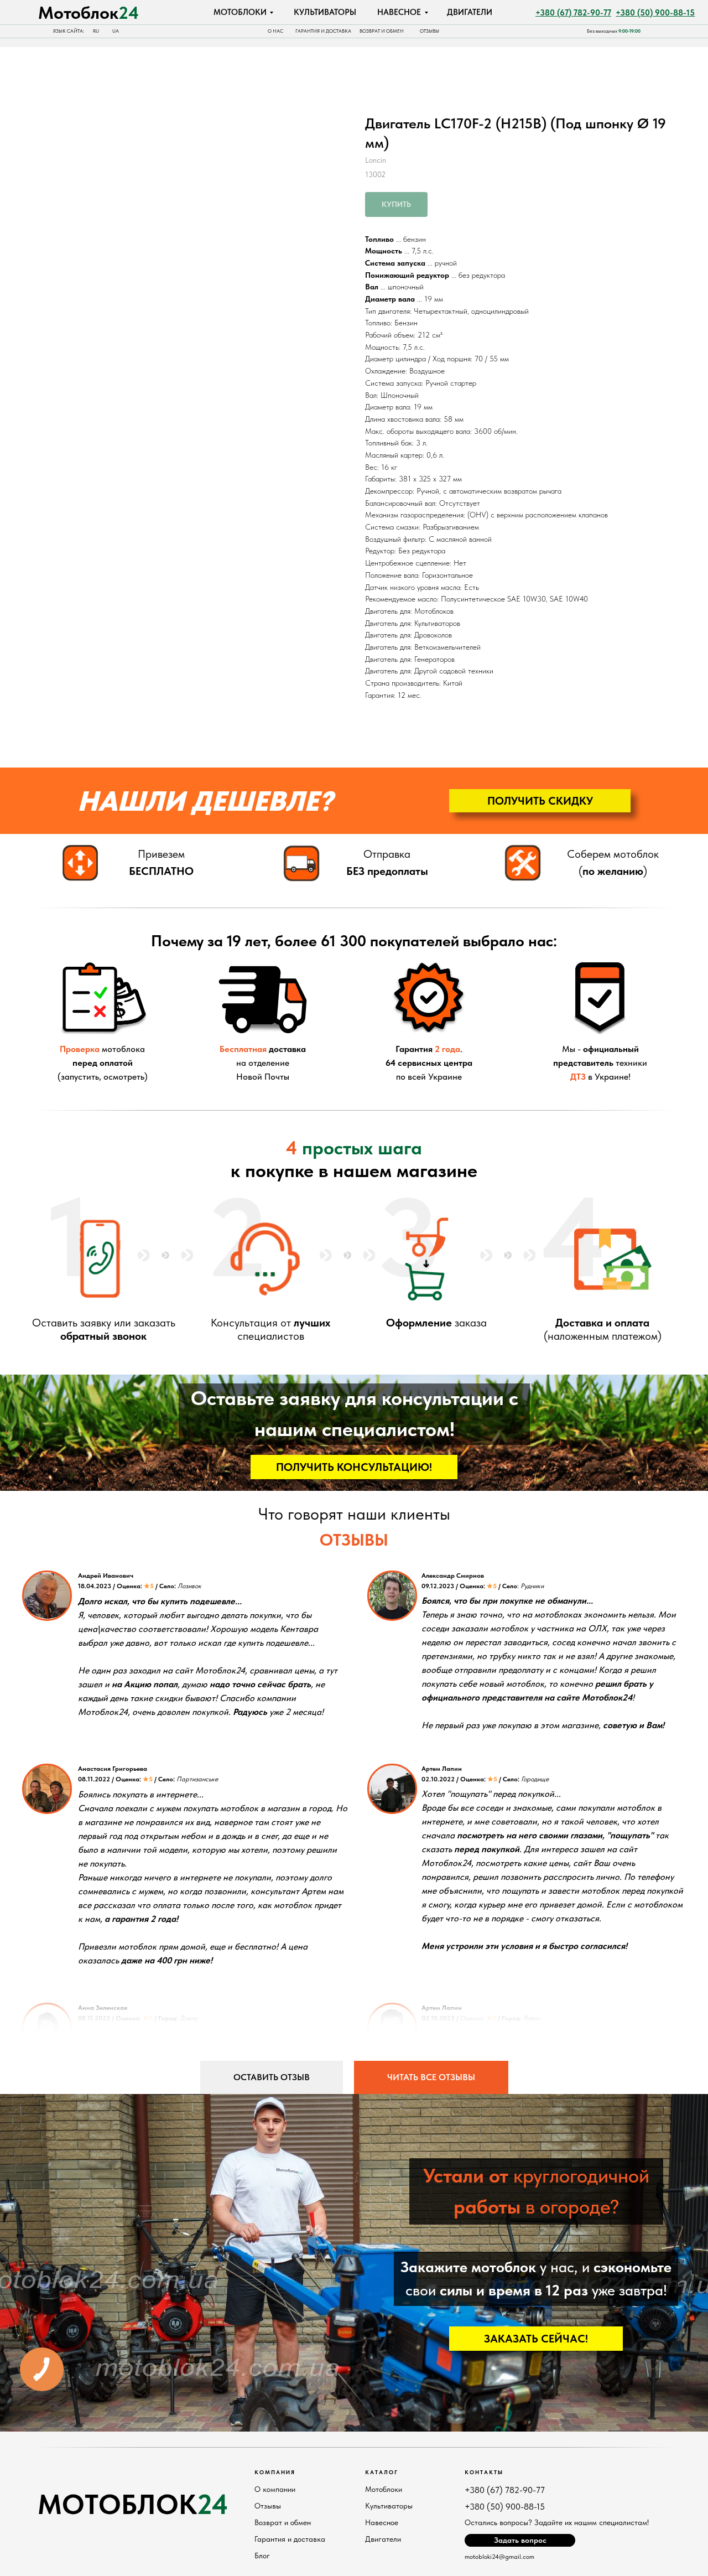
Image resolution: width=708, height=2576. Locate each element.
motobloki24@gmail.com (499, 2557)
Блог (262, 2556)
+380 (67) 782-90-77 (505, 2490)
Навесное (382, 2522)
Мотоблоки (384, 2489)
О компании (275, 2489)
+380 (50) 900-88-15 (505, 2507)
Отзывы (268, 2506)
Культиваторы (389, 2506)
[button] (540, 801)
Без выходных (614, 31)
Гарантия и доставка (290, 2539)
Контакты (484, 2472)
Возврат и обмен (283, 2522)
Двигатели (383, 2539)
